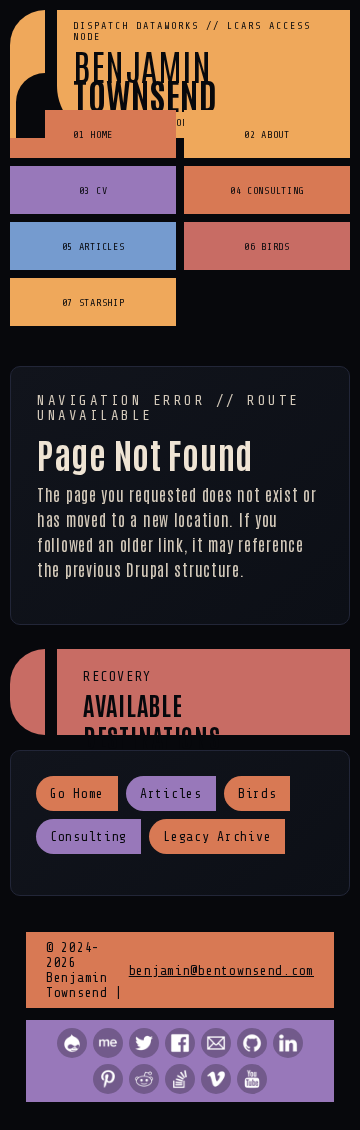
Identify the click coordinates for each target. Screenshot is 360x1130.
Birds (257, 793)
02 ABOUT (267, 134)
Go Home (77, 793)
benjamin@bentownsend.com (221, 970)
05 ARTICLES (93, 246)
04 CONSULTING (267, 190)
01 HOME (93, 134)
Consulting (88, 836)
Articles (171, 793)
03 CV (93, 190)
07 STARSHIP (93, 302)
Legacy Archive (217, 836)
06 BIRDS (267, 246)
